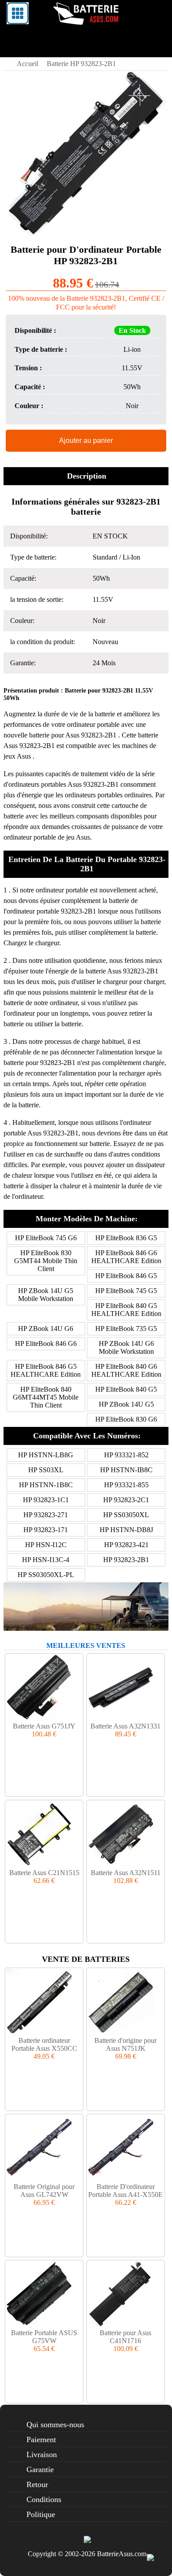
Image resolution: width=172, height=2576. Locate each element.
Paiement (41, 2440)
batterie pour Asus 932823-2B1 (73, 735)
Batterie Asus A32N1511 (126, 1873)
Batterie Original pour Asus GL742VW (44, 2191)
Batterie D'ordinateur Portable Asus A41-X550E (125, 2191)
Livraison (42, 2454)
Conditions (44, 2499)
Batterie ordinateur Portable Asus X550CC (44, 2044)
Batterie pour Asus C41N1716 (125, 2337)
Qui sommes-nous (55, 2425)
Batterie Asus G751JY (44, 1726)
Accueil (28, 64)
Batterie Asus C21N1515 (44, 1873)
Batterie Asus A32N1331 (125, 1726)
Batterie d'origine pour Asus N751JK (125, 2044)
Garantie (40, 2469)
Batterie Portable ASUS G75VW (44, 2337)
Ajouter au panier (86, 440)
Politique (41, 2514)
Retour (37, 2484)
